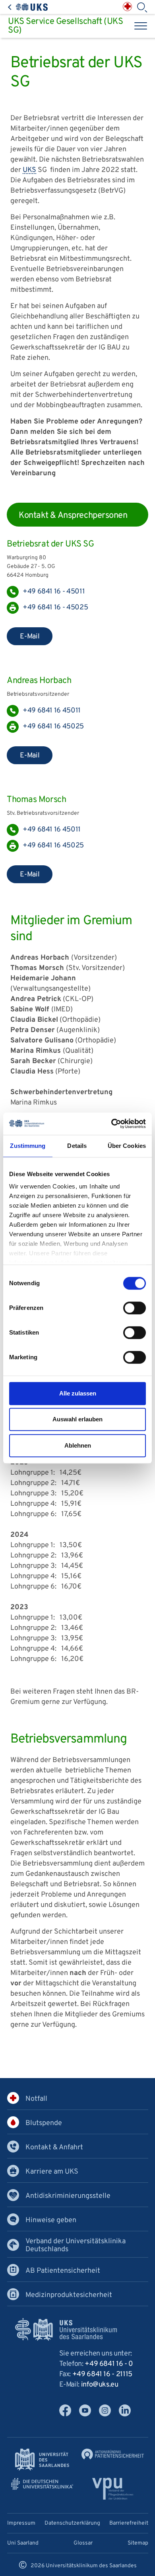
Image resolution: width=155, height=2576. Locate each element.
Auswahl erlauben (77, 1419)
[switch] (135, 1308)
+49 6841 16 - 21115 (102, 2374)
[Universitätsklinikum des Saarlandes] (28, 7)
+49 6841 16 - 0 (109, 2364)
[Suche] (142, 8)
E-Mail (30, 637)
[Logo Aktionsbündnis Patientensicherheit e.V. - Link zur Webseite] (113, 2454)
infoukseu (100, 2385)
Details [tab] (77, 1146)
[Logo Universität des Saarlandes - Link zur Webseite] (42, 2460)
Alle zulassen (78, 1393)
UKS (29, 170)
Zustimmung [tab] (28, 1146)
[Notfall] (127, 7)
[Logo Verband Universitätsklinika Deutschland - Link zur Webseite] (42, 2484)
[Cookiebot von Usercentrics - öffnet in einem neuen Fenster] (111, 1124)
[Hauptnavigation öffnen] (141, 26)
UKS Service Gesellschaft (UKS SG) (65, 26)
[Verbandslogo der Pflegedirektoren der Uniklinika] (113, 2489)
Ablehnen (78, 1445)
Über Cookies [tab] (127, 1146)
